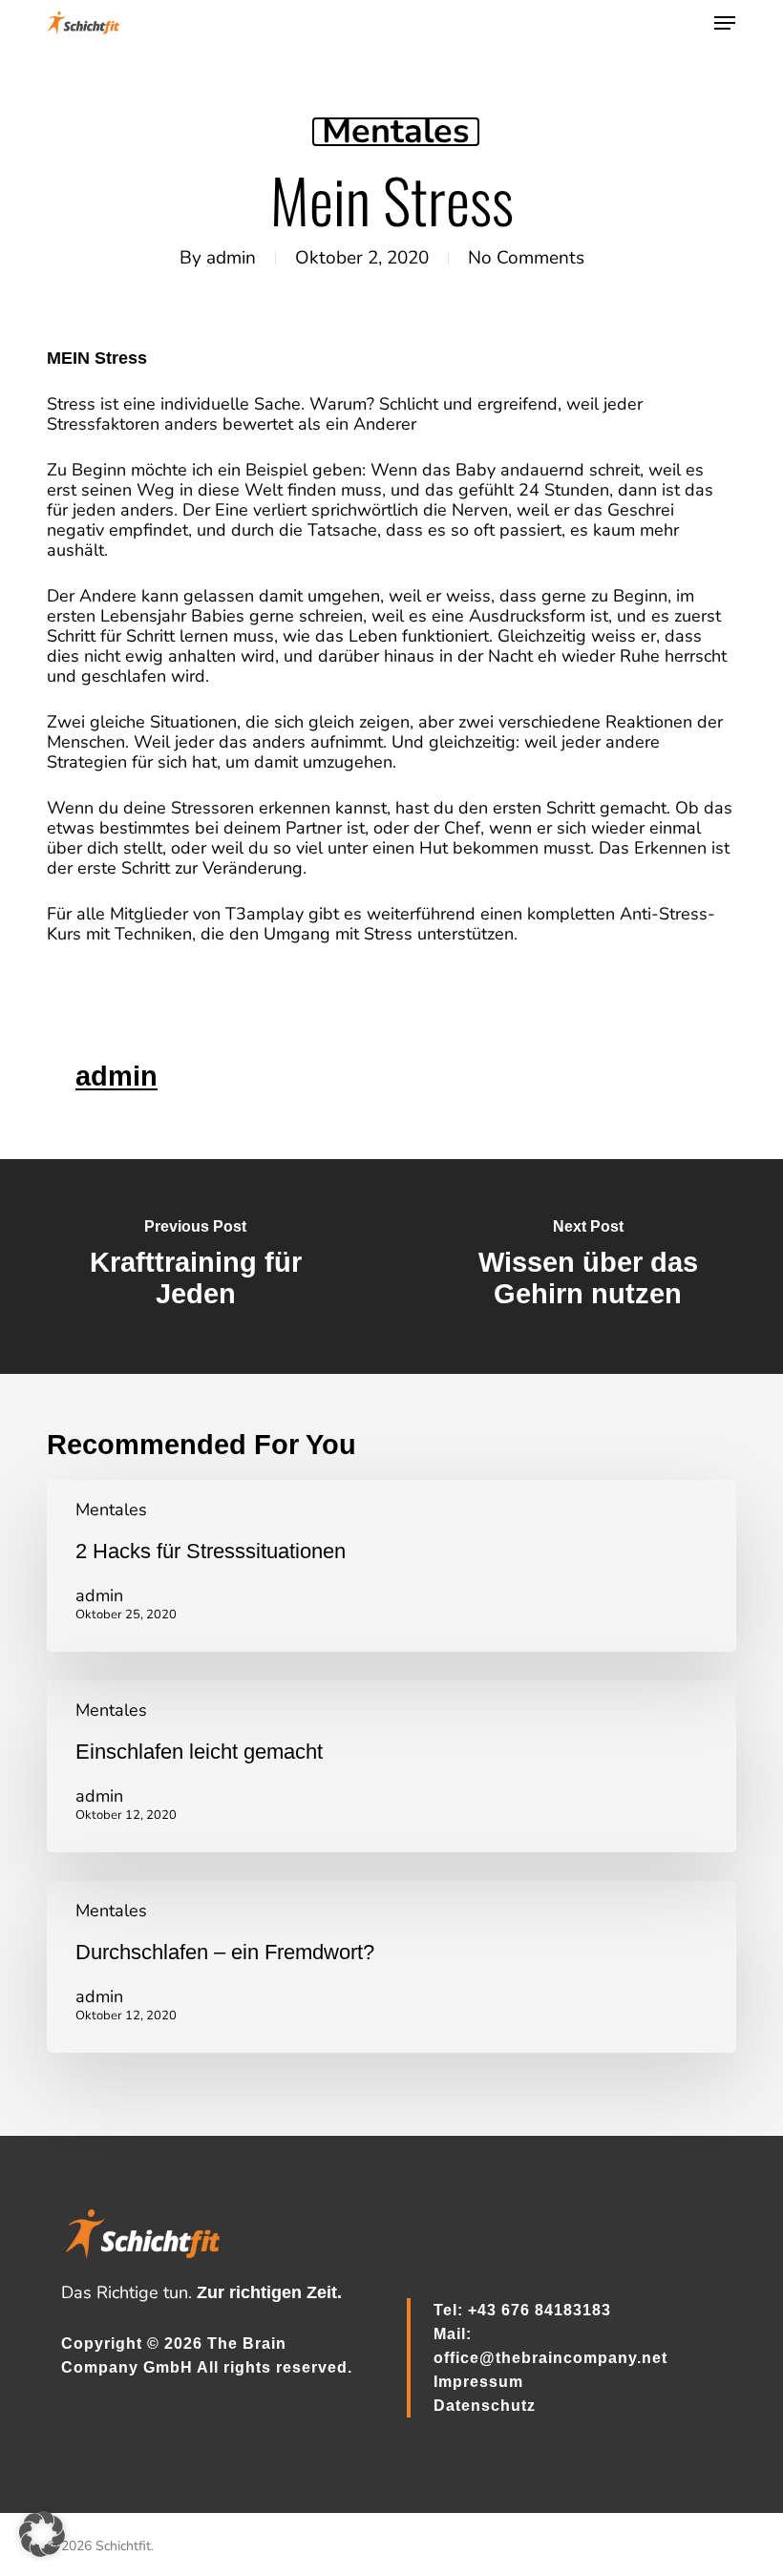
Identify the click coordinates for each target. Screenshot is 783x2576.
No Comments (526, 258)
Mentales (396, 132)
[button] (725, 23)
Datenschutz (485, 2406)
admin (231, 258)
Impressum (478, 2382)
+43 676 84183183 (540, 2310)
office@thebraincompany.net (550, 2358)
